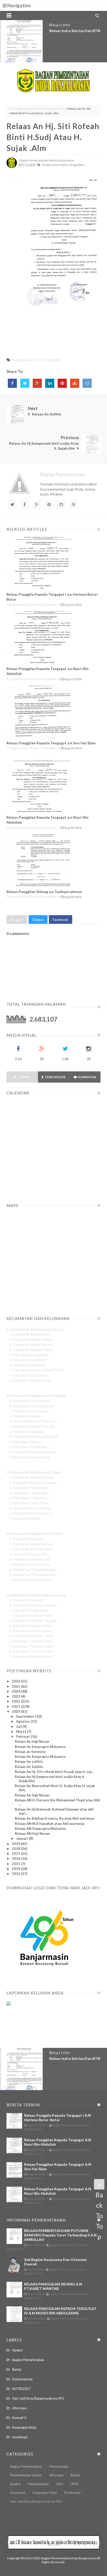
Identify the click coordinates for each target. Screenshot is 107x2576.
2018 (16, 1849)
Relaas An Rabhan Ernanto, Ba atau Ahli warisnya (54, 1818)
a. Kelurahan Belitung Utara (32, 1477)
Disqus (38, 919)
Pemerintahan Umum (26, 2475)
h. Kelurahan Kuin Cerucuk (31, 1513)
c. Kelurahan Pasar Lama (29, 1411)
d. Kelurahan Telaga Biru (29, 1493)
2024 (16, 1691)
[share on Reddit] (87, 383)
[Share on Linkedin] (50, 383)
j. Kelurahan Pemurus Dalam (32, 1646)
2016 (16, 1859)
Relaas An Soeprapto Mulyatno (40, 1747)
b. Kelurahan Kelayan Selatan (33, 1605)
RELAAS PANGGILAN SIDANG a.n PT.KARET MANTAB (53, 2286)
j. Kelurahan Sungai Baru (29, 1447)
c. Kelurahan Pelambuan (29, 1488)
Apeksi (17, 2350)
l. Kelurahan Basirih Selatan (31, 1656)
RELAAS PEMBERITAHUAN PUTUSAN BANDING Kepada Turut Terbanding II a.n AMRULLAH (60, 2235)
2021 (16, 1706)
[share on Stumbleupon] (75, 383)
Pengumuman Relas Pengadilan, (63, 165)
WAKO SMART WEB (67, 31)
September (26, 1716)
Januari (22, 1838)
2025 (16, 1686)
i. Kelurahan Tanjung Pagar (31, 1641)
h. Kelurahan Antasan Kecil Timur (37, 1370)
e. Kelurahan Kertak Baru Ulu (33, 1421)
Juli (19, 1727)
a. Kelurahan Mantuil (26, 1600)
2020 (16, 1711)
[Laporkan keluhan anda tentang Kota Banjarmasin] (9, 2004)
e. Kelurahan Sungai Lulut (30, 1559)
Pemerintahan (38, 2484)
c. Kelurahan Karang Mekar (31, 1549)
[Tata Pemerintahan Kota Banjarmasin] (54, 81)
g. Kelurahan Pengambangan (33, 1569)
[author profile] (12, 167)
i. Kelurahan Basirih (25, 1518)
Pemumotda (59, 2466)
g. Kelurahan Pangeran (28, 1365)
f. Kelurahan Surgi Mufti (29, 1360)
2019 (16, 1844)
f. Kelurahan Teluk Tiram (29, 1503)
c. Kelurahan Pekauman (28, 1610)
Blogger (17, 919)
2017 (16, 1854)
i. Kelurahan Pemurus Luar (31, 1580)
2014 (16, 1869)
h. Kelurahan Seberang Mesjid (34, 1436)
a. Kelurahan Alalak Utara (30, 1334)
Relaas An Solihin (29, 1767)
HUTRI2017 (21, 2389)
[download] (44, 1978)
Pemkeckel (72, 2493)
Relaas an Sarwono (30, 1752)
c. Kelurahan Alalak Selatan (31, 1345)
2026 (16, 1681)
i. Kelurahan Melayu (25, 1442)
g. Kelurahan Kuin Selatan (30, 1508)
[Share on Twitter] (25, 383)
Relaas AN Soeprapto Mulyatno (40, 1829)
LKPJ (60, 2484)
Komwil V (19, 2418)
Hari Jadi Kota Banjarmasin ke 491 (38, 2398)
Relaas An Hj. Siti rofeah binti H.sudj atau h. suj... (54, 1772)
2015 (16, 1864)
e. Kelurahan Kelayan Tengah (33, 1621)
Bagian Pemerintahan (28, 2360)
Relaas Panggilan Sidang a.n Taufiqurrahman (44, 892)
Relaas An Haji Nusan (32, 1795)
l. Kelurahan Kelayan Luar (30, 1457)
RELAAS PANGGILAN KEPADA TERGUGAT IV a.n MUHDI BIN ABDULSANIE (60, 2311)
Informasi (19, 2408)
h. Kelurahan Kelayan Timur (32, 1636)
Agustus (23, 1721)
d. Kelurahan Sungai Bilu (29, 1554)
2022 (16, 1701)
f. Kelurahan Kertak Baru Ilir (32, 1426)
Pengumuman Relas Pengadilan (43, 109)
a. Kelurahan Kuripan (26, 1539)
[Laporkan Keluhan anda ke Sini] (31, 2028)
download (20, 2437)
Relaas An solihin (29, 1761)
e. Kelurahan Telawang (28, 1498)
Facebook (61, 919)
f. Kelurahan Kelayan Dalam (31, 1625)
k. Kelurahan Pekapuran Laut (33, 1452)
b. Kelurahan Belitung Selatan (34, 1483)
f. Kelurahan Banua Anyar (30, 1564)
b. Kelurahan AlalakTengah (31, 1339)
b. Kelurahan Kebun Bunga (31, 1544)
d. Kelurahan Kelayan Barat (31, 1615)
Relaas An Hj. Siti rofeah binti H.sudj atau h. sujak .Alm (53, 137)
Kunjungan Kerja (24, 2427)
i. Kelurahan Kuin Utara (28, 1375)
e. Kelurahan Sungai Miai (29, 1355)
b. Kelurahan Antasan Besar (32, 1406)
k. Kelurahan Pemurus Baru (31, 1651)
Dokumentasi (22, 2379)
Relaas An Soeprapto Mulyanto (40, 1757)
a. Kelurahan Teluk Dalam (30, 1401)
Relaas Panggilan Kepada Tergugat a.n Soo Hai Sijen (51, 743)
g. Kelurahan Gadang (26, 1431)
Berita (17, 2369)
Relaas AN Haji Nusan (32, 1833)
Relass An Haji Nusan (32, 1741)
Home (14, 109)
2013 (16, 1874)
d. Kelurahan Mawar (26, 1416)
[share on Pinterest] (62, 383)
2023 (16, 1696)
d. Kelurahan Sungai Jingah (31, 1350)
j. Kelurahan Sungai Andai (30, 1380)
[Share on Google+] (37, 383)
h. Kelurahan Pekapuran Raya (33, 1574)
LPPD (75, 2484)
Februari (24, 1736)
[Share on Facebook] (12, 383)
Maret (22, 1732)
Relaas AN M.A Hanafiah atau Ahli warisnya (49, 1824)
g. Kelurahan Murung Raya (31, 1631)
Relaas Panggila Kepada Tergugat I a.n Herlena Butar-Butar (58, 2117)
